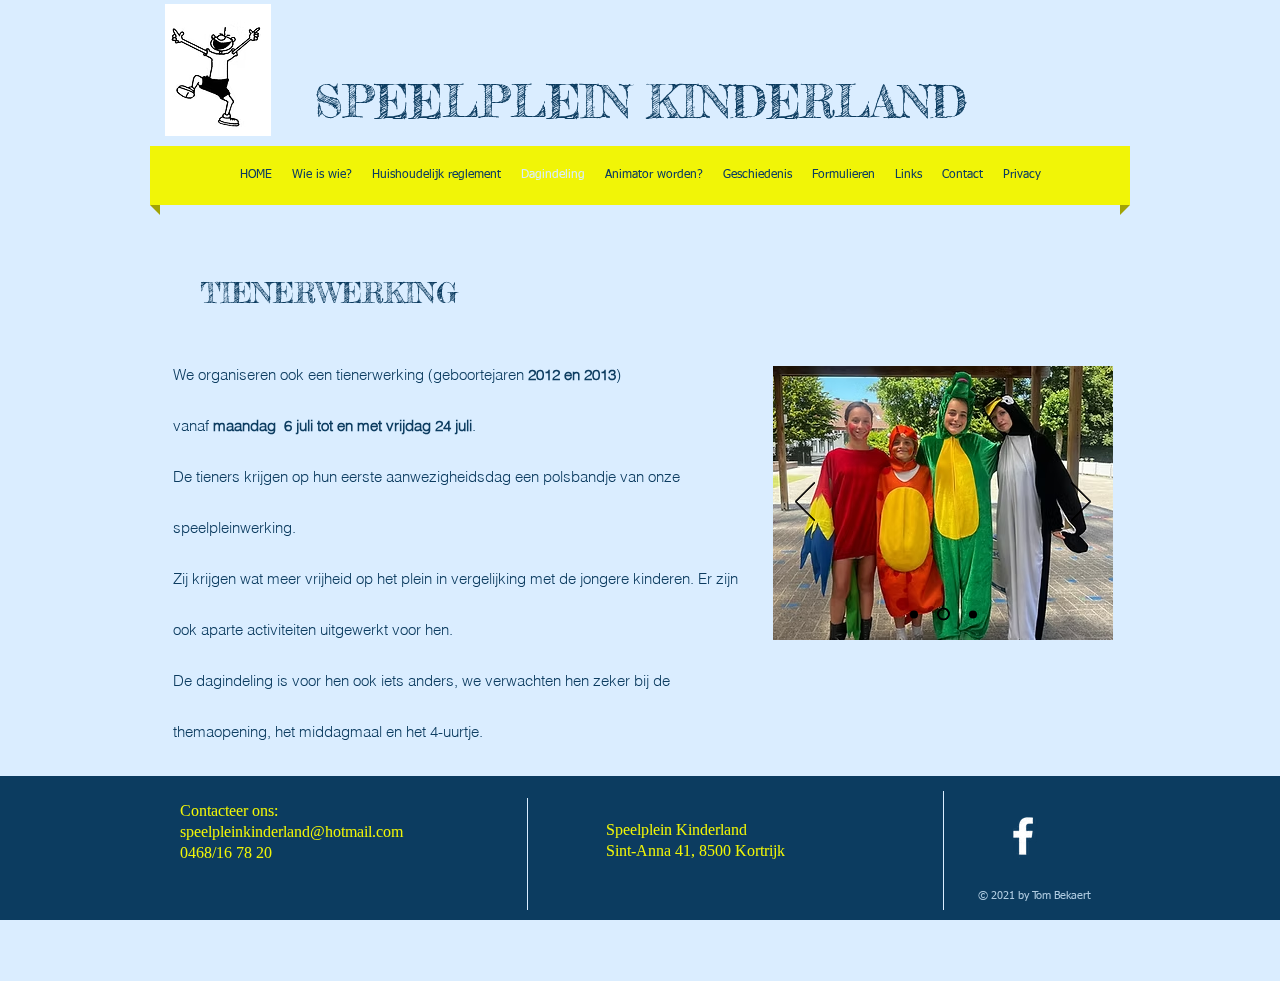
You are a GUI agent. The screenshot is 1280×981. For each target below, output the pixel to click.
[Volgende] (1081, 503)
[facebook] (1023, 836)
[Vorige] (805, 503)
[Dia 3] (973, 614)
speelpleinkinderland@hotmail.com (291, 831)
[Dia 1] (914, 614)
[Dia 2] (943, 614)
